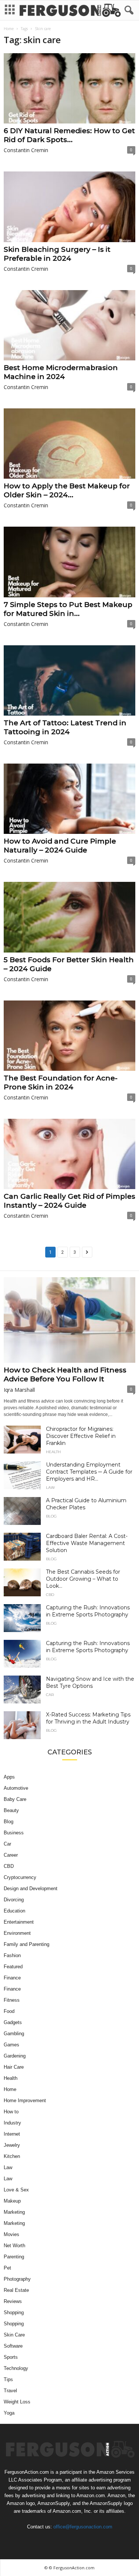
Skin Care (14, 2335)
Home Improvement (25, 2100)
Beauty (11, 1810)
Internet (12, 2134)
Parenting (14, 2257)
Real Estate (16, 2290)
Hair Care (14, 2067)
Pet (7, 2268)
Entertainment (19, 1922)
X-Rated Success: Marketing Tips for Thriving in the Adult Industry (88, 1718)
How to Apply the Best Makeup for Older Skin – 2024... (67, 490)
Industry (12, 2123)
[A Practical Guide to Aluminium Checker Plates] (22, 1511)
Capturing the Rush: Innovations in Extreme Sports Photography (88, 1611)
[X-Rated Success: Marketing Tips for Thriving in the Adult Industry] (22, 1725)
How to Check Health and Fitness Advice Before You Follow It (65, 1374)
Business (14, 1833)
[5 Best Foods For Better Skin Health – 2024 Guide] (69, 917)
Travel (10, 2391)
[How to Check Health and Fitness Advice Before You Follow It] (69, 1320)
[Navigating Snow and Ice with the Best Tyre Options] (22, 1690)
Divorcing (14, 1900)
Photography (17, 2279)
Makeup (12, 2201)
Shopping (14, 2312)
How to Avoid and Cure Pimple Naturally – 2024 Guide (60, 846)
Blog (51, 1516)
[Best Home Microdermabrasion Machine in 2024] (69, 325)
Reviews (13, 2301)
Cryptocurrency (20, 1877)
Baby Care (15, 1799)
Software (13, 2346)
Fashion (12, 1955)
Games (11, 2045)
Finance (12, 1978)
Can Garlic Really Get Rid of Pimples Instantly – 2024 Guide (69, 1201)
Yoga (9, 2413)
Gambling (14, 2034)
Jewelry (12, 2145)
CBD (50, 1595)
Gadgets (13, 2022)
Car (50, 1695)
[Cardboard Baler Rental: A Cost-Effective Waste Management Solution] (22, 1547)
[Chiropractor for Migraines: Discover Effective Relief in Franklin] (22, 1440)
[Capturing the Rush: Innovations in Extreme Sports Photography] (22, 1618)
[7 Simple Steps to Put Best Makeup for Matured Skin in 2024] (69, 562)
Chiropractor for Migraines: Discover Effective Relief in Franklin (81, 1436)
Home (9, 29)
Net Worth (14, 2246)
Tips (8, 2379)
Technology (16, 2368)
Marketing (14, 2212)
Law (50, 1488)
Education (14, 1911)
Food (9, 2011)
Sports (11, 2357)
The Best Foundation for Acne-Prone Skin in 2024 (61, 1083)
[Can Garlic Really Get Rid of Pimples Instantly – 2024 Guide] (69, 1154)
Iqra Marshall (19, 1390)
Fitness (12, 2000)
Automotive (16, 1788)
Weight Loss (17, 2402)
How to (11, 2112)
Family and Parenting (27, 1944)
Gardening (15, 2056)
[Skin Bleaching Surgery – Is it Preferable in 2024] (69, 207)
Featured (13, 1967)
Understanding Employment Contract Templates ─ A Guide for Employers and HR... (89, 1472)
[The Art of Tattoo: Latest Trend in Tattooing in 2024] (69, 680)
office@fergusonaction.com (83, 2527)
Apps (9, 1777)
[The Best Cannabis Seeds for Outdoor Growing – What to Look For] (22, 1582)
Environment (17, 1933)
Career (11, 1855)
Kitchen (12, 2156)
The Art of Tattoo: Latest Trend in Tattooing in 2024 (65, 727)
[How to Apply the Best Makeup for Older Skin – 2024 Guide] (69, 444)
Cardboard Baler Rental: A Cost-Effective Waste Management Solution (87, 1543)
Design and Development (31, 1888)
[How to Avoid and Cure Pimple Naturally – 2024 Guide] (69, 799)
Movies (11, 2234)
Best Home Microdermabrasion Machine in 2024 (61, 372)
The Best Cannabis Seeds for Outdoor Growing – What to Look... (83, 1579)
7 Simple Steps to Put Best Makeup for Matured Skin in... (68, 609)
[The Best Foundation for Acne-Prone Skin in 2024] (69, 1036)
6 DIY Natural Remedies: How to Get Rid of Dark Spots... (69, 135)
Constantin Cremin (26, 150)
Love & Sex (16, 2190)
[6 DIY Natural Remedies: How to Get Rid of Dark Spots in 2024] (69, 88)
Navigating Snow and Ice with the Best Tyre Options (90, 1682)
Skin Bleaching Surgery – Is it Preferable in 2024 (57, 254)
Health (53, 1452)
